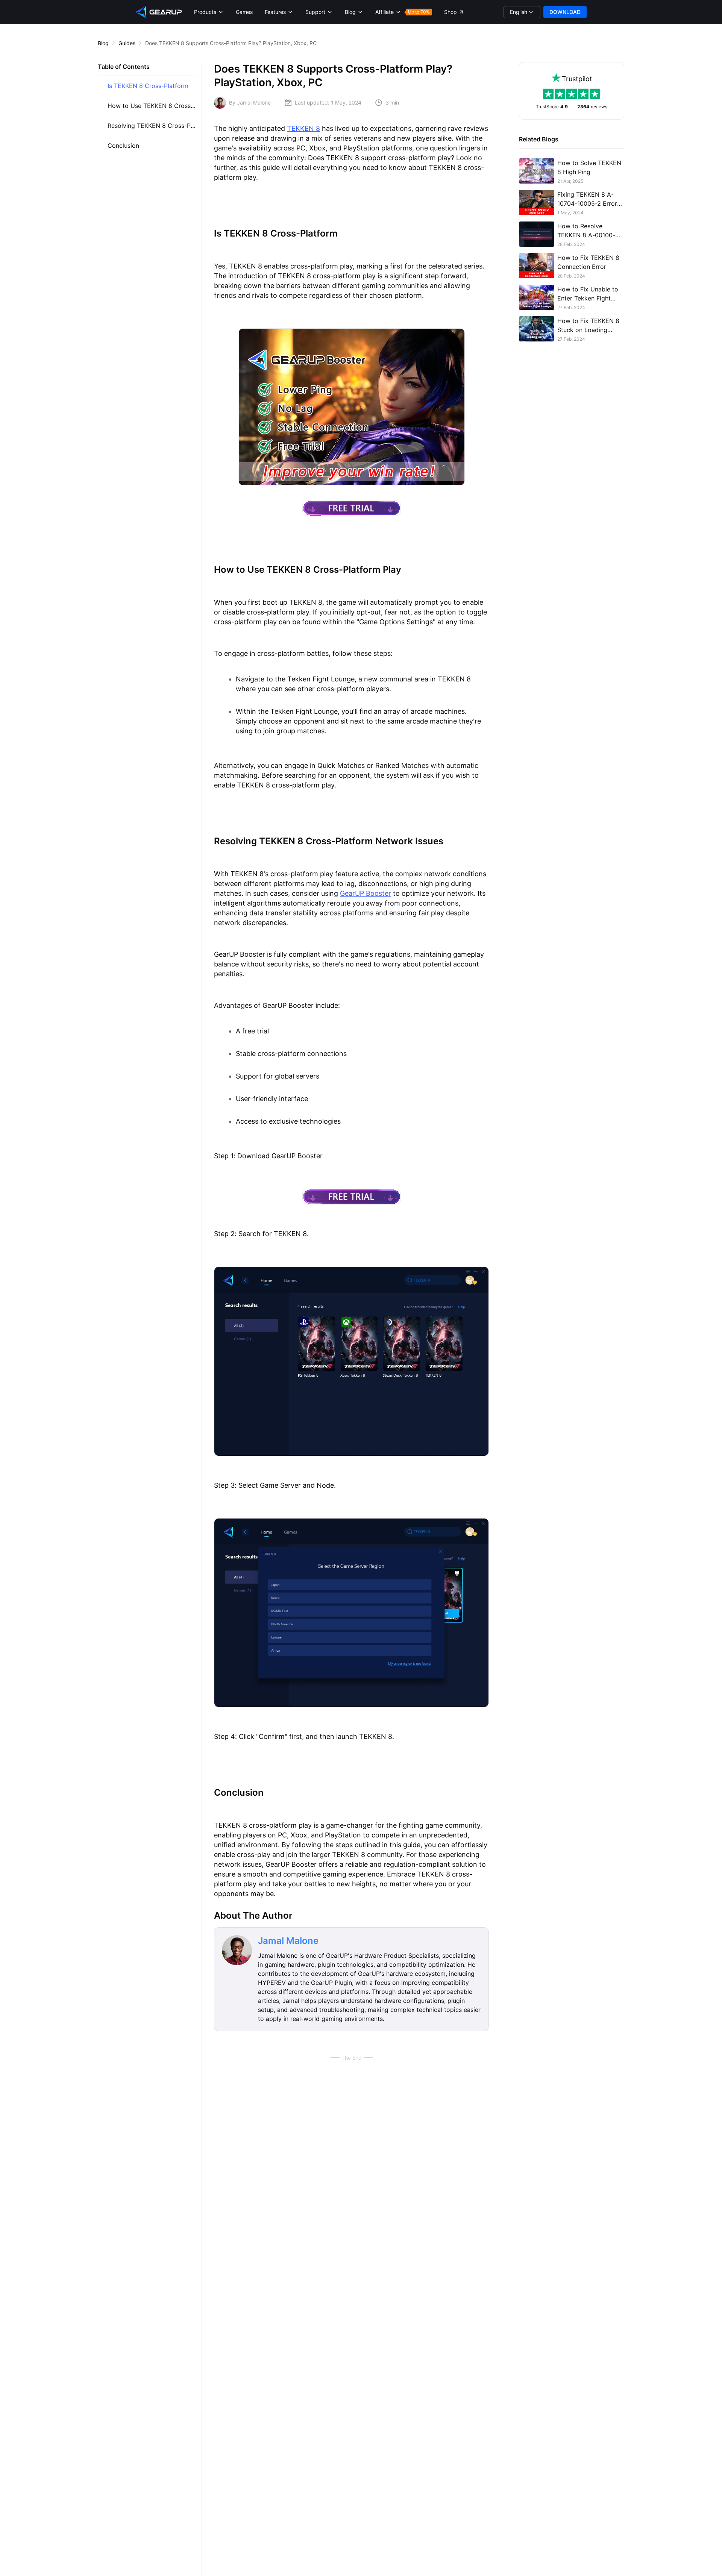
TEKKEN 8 (303, 128)
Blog (103, 43)
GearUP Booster (366, 893)
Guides (127, 43)
